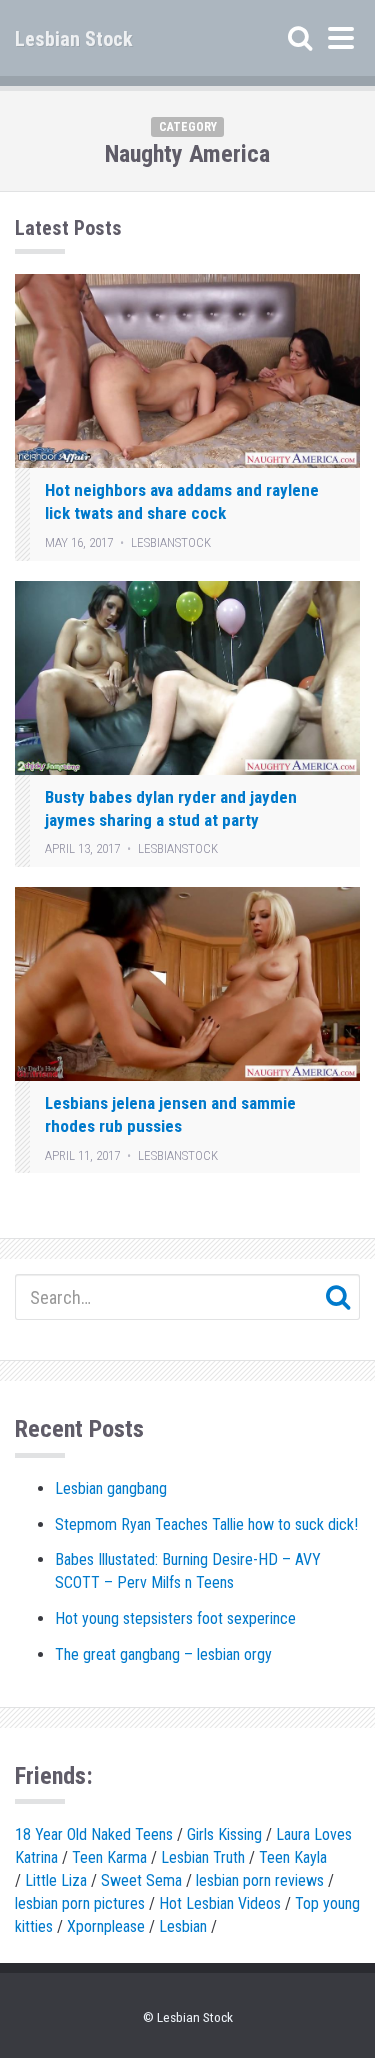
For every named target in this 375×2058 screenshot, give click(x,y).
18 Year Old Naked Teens (94, 1834)
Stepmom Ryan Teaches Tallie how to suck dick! (206, 1524)
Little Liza (56, 1880)
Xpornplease (106, 1926)
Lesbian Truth (203, 1857)
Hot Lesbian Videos (220, 1903)
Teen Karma (109, 1857)
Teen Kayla (293, 1857)
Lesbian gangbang (111, 1488)
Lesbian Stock (74, 39)
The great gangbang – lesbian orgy (163, 1654)
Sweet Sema (141, 1880)
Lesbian (183, 1926)
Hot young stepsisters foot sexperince (175, 1618)
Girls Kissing (224, 1834)
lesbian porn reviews (260, 1880)
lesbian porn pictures (80, 1903)
